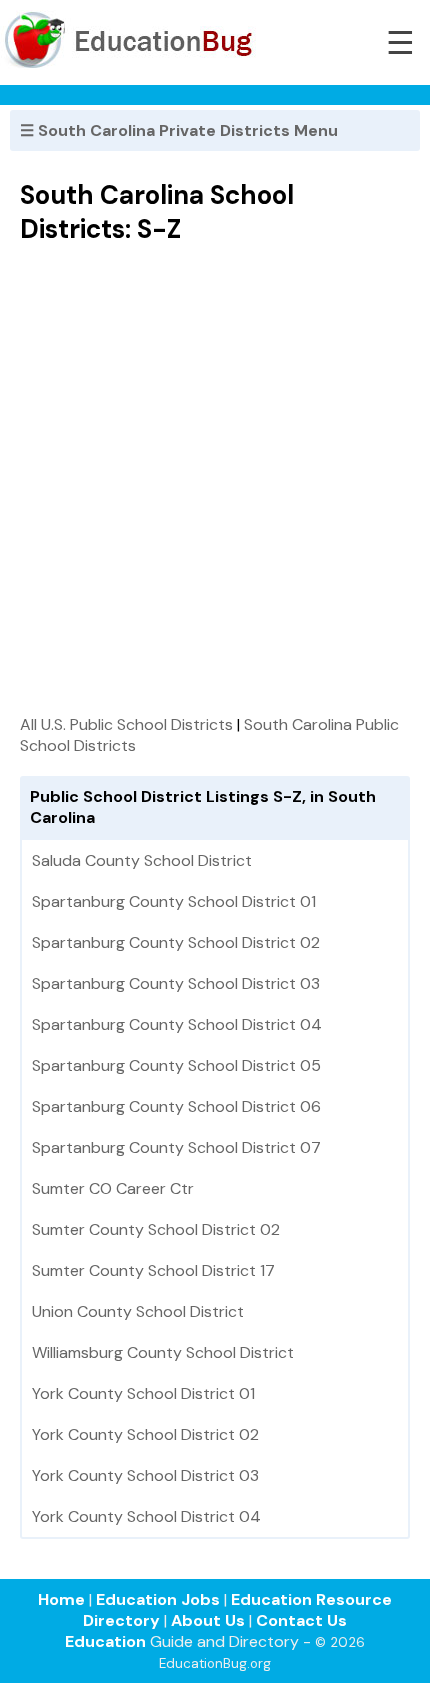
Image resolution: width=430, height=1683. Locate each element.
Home (61, 1599)
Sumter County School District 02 (156, 1229)
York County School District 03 (145, 1475)
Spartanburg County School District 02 (176, 942)
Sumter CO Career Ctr (113, 1188)
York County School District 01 (143, 1393)
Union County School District (138, 1311)
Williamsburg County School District (163, 1352)
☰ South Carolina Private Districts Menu (179, 130)
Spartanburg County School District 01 (174, 901)
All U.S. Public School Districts (126, 724)
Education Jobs (158, 1599)
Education (105, 1641)
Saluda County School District (142, 860)
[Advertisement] (215, 479)
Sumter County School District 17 (153, 1270)
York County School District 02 (145, 1434)
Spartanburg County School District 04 (177, 1024)
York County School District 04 (146, 1516)
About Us (208, 1620)
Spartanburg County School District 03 (176, 983)
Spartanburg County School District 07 (176, 1147)
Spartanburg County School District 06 (176, 1106)
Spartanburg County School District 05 (176, 1065)
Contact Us (301, 1620)
